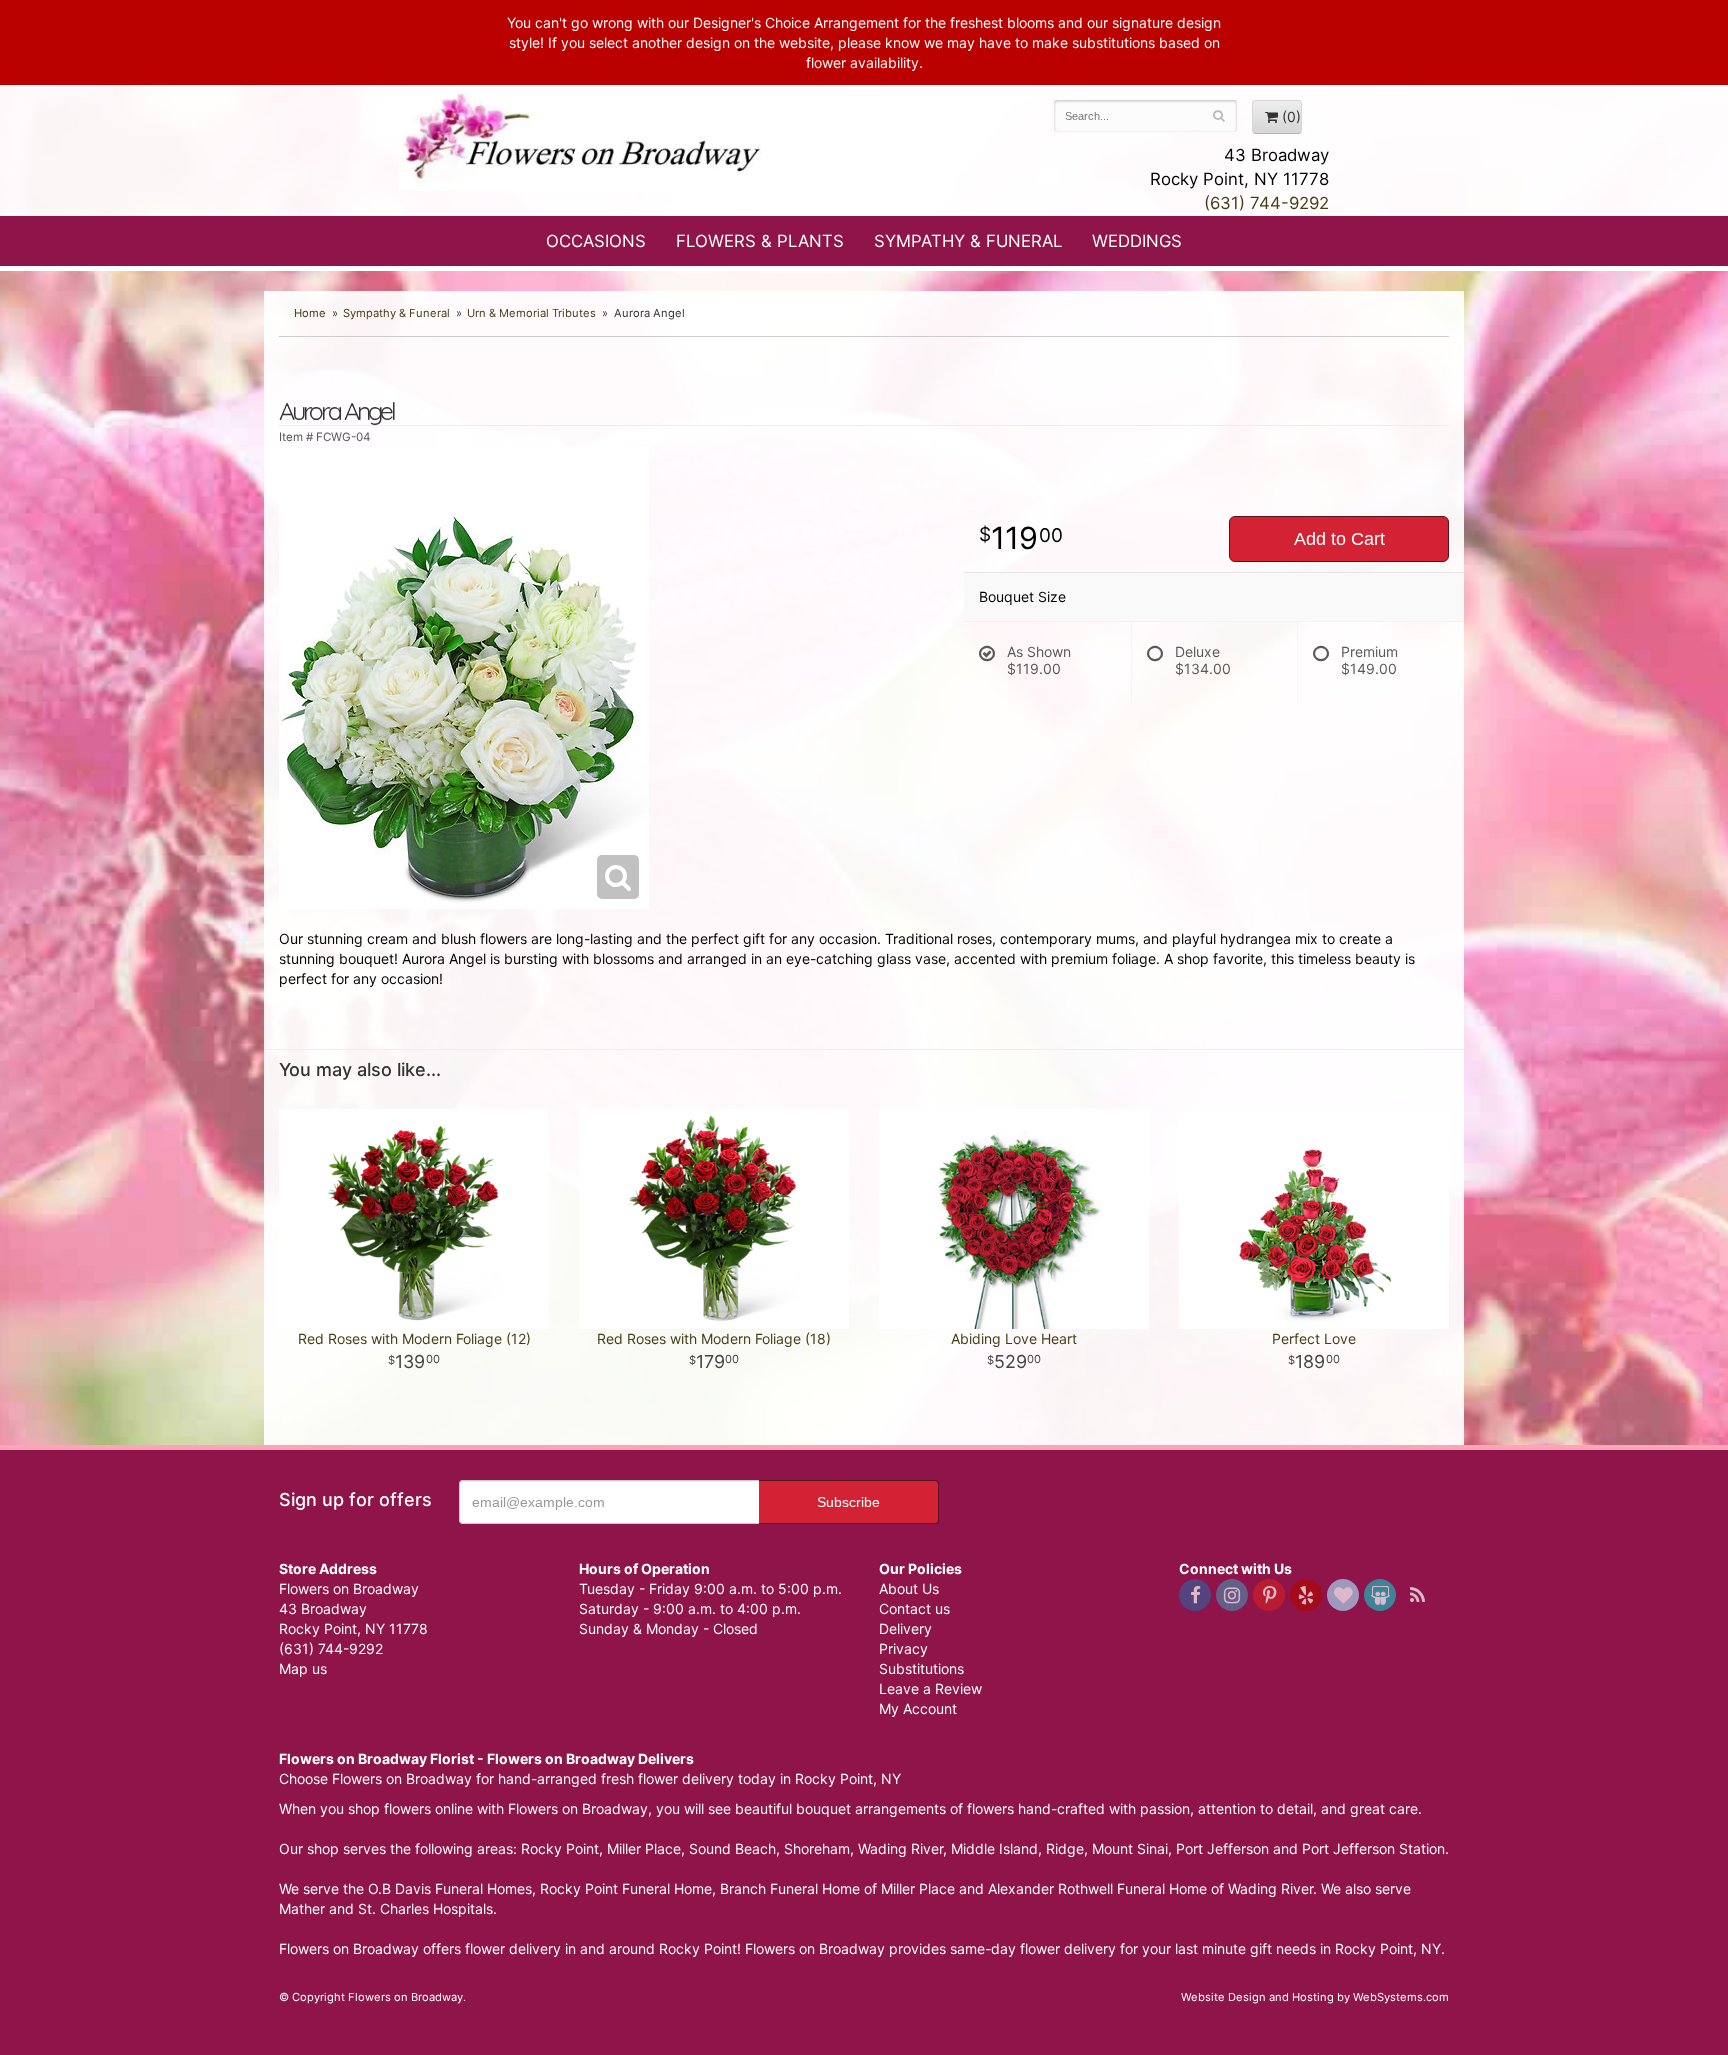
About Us (909, 1588)
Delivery (905, 1628)
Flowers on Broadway (584, 142)
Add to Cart (1339, 539)
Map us (303, 1668)
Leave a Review (930, 1688)
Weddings (1137, 241)
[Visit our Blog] (1417, 1595)
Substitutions (921, 1668)
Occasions (596, 241)
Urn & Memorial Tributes (531, 313)
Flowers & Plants (760, 241)
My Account (918, 1708)
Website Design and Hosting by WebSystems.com (1315, 1997)
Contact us (914, 1608)
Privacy (903, 1648)
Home (310, 313)
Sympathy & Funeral (968, 241)
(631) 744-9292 (1266, 203)
